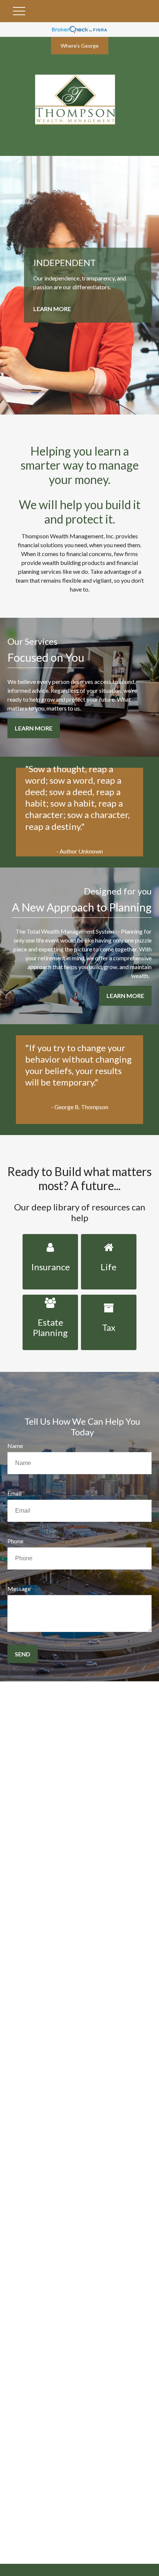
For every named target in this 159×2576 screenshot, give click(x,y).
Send (23, 1654)
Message (19, 1589)
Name (15, 1446)
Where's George (80, 46)
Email (14, 1493)
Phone (15, 1541)
